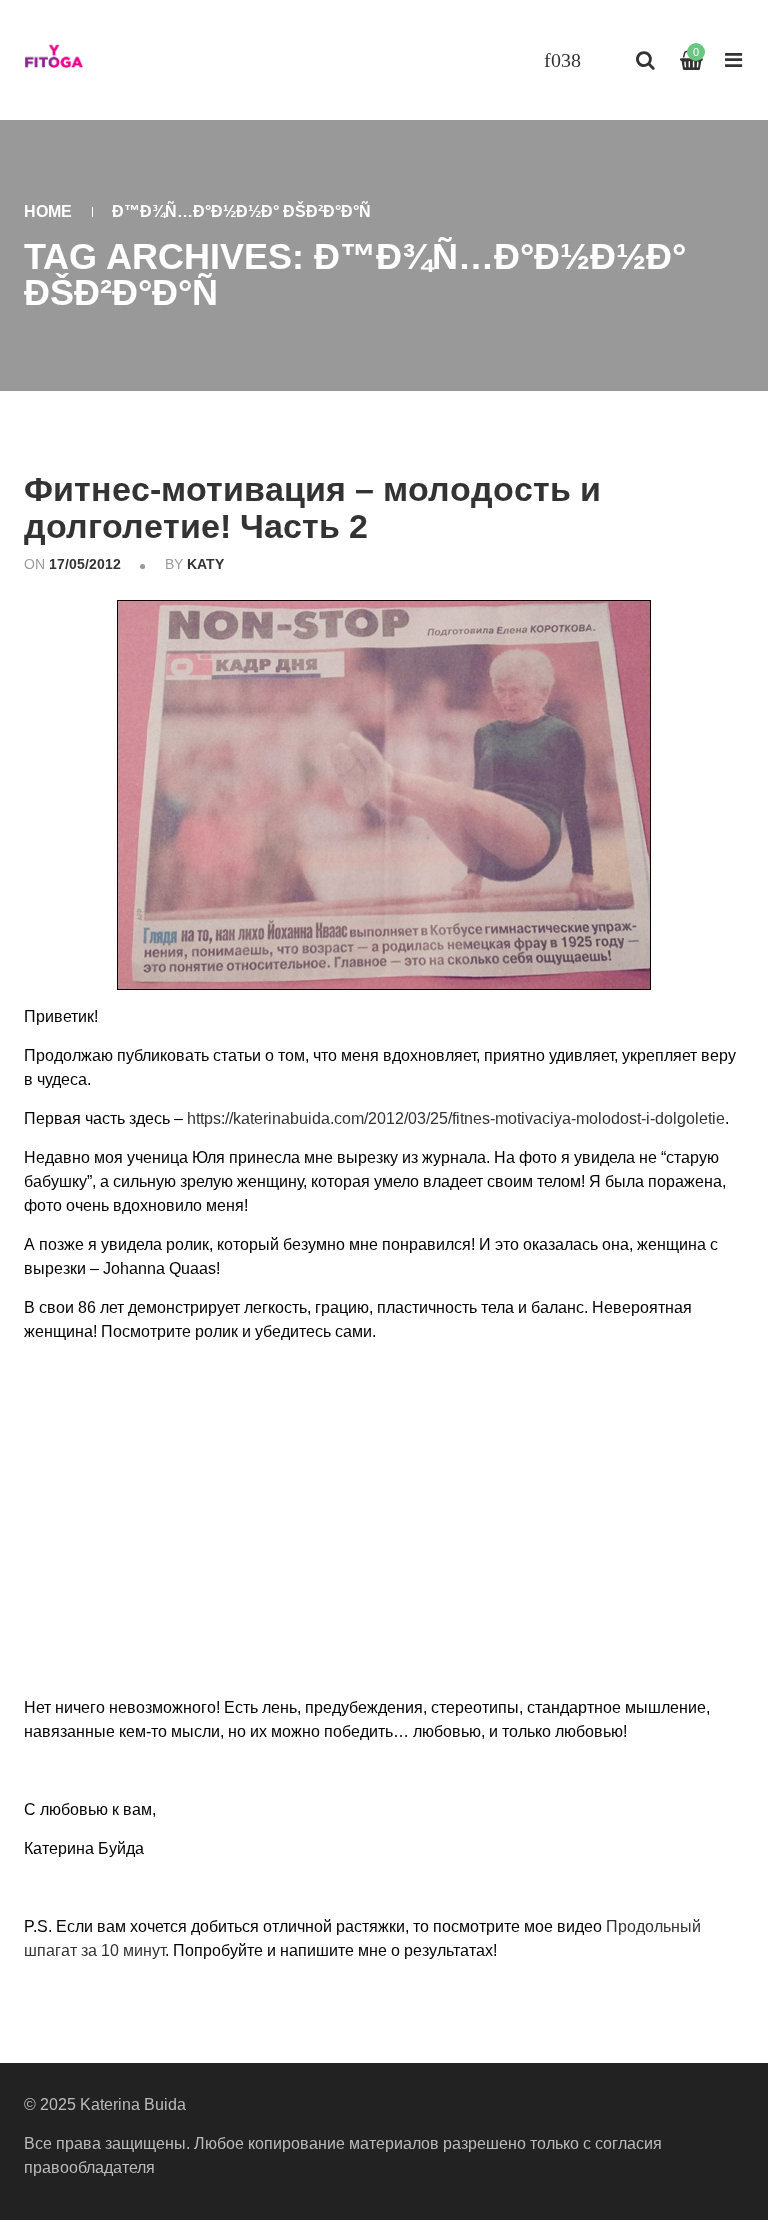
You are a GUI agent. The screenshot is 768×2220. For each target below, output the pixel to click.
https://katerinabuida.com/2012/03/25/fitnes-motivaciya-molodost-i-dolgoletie (456, 1118)
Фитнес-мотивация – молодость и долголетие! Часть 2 (312, 507)
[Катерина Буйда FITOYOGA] (54, 60)
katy (205, 564)
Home (48, 211)
